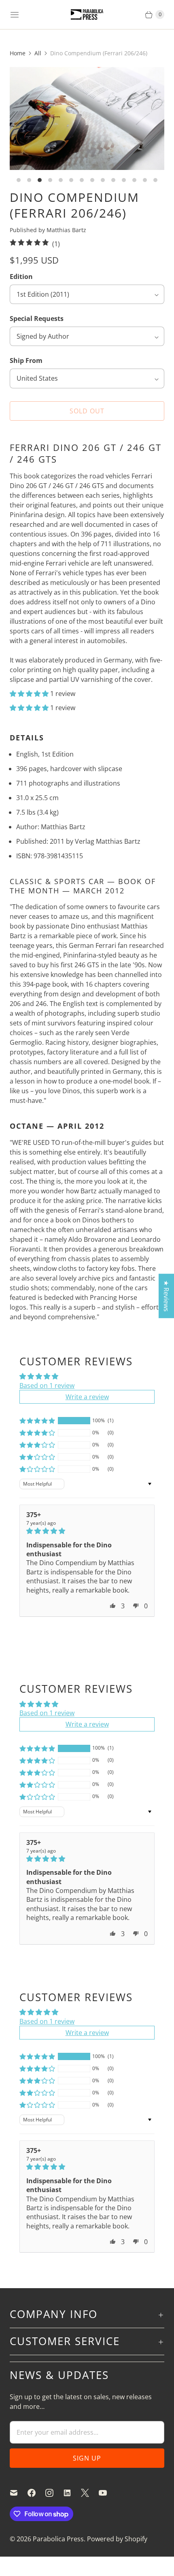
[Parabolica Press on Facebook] (36, 2493)
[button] (30, 694)
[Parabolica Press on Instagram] (54, 2493)
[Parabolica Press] (87, 15)
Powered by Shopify (117, 2539)
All (38, 53)
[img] (87, 1531)
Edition (21, 277)
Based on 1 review (47, 1385)
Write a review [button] (87, 1397)
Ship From (26, 361)
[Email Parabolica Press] (19, 2493)
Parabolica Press (58, 2539)
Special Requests (37, 319)
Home (18, 53)
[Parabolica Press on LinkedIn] (72, 2493)
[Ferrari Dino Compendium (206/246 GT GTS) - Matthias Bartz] (87, 118)
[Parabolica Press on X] (90, 2493)
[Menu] (15, 15)
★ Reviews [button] (166, 1296)
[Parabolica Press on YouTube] (108, 2493)
